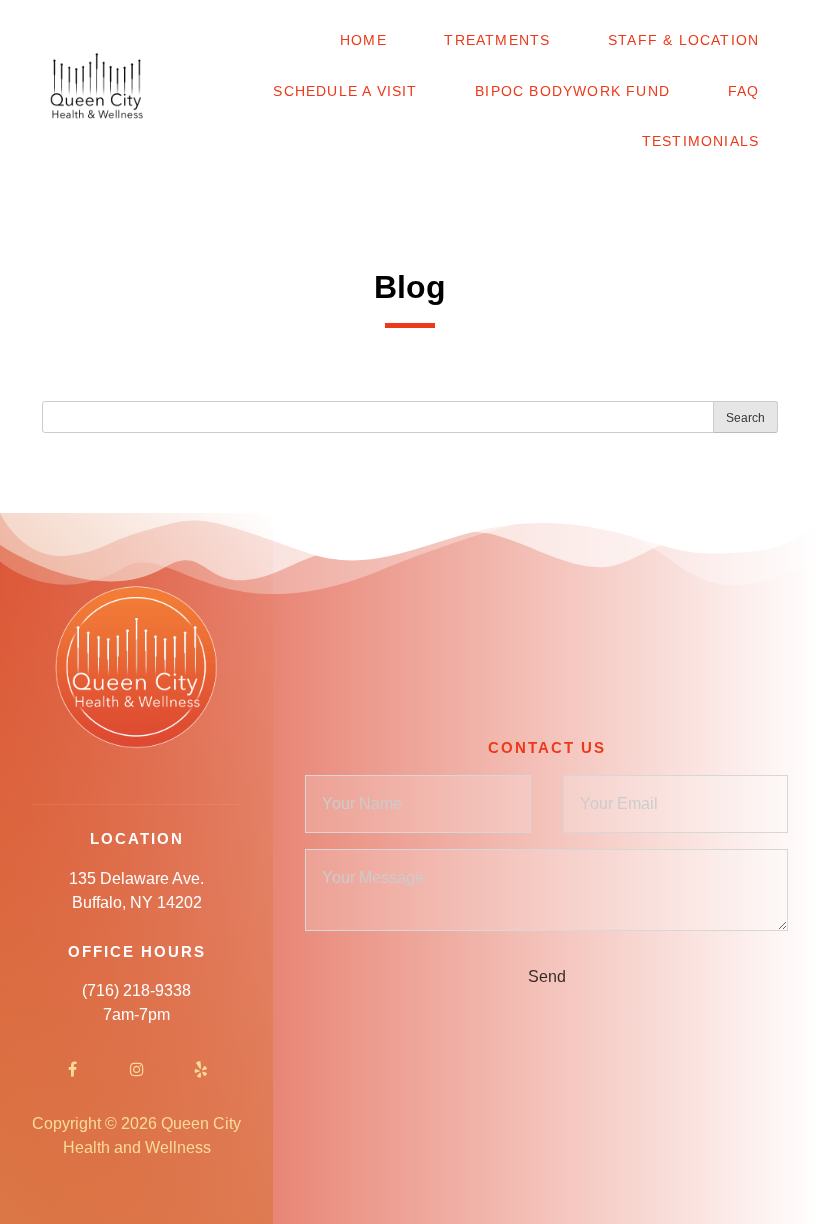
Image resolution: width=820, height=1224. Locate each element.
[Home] (97, 92)
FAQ (744, 91)
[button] (32, 30)
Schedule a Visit (345, 91)
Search (745, 418)
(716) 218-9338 (136, 990)
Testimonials (700, 141)
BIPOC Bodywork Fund (572, 91)
